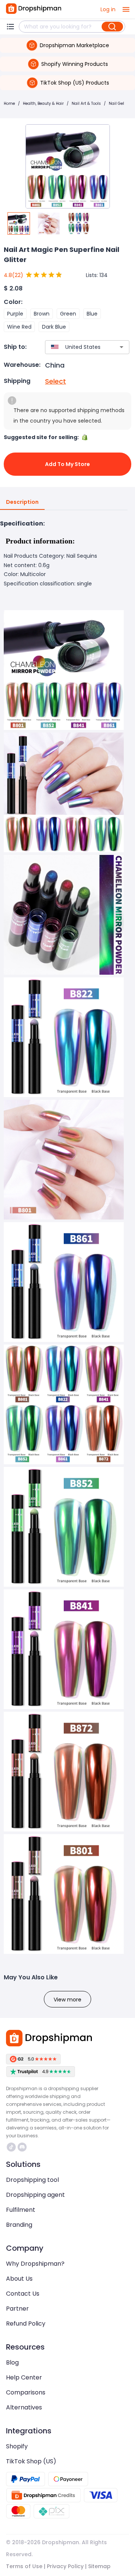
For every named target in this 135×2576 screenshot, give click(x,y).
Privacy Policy (65, 2566)
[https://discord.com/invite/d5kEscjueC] (22, 2147)
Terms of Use (24, 2566)
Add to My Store (67, 464)
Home (9, 103)
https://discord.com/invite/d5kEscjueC (23, 2147)
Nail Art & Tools (86, 103)
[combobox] (76, 347)
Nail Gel (116, 103)
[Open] (121, 347)
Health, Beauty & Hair (43, 103)
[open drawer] (126, 9)
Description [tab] (22, 502)
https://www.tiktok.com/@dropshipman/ (12, 2147)
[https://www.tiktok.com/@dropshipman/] (11, 2147)
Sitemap (99, 2566)
